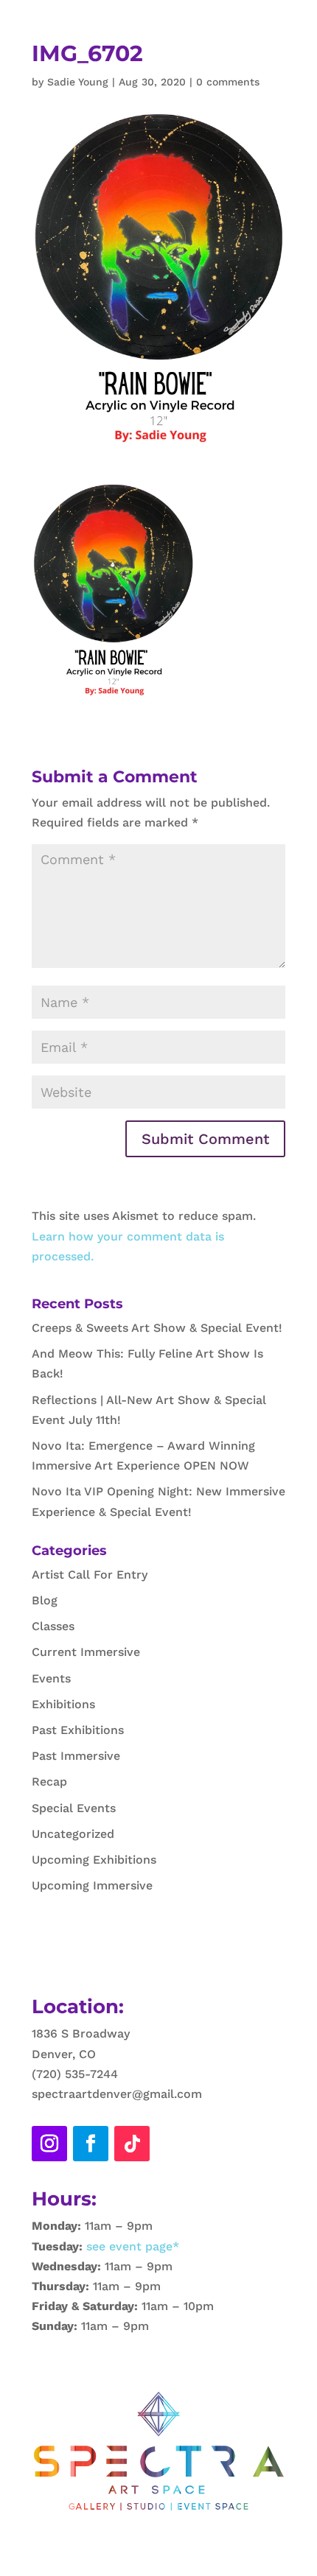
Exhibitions (63, 1704)
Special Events (74, 1808)
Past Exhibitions (78, 1730)
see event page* (131, 2246)
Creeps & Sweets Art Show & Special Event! (157, 1328)
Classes (53, 1626)
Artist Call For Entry (90, 1575)
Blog (45, 1600)
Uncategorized (73, 1834)
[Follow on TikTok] (132, 2144)
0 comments (228, 82)
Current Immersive (86, 1652)
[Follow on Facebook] (91, 2144)
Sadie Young (78, 82)
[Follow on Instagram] (49, 2144)
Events (51, 1678)
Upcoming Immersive (92, 1885)
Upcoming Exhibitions (94, 1860)
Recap (49, 1782)
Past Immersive (76, 1756)
